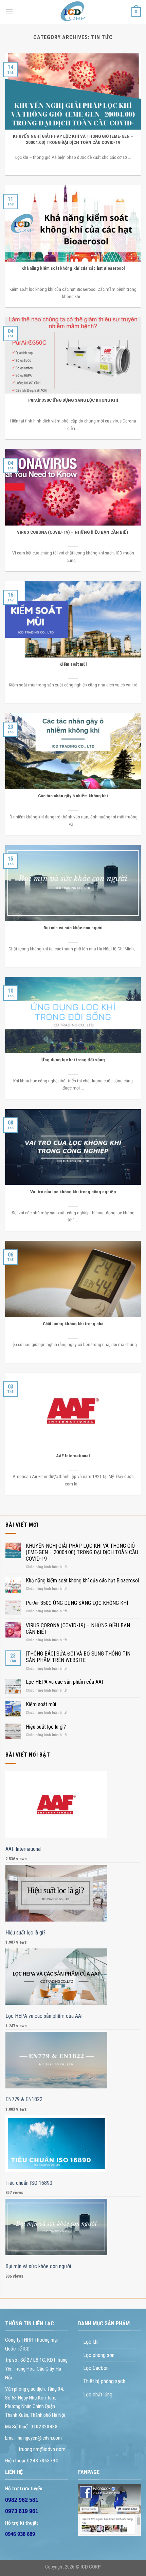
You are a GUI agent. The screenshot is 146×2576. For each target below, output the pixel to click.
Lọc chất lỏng (98, 2395)
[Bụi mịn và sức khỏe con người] (57, 2227)
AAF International (23, 1849)
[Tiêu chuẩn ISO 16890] (57, 2143)
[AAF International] (57, 1805)
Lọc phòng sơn (99, 2355)
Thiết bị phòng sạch (104, 2381)
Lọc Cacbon (96, 2368)
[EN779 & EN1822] (57, 2060)
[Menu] (9, 12)
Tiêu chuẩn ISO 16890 (29, 2183)
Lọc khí (91, 2342)
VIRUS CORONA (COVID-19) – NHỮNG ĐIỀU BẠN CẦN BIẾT (78, 1629)
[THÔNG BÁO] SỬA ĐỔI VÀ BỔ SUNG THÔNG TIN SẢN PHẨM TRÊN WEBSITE (78, 1657)
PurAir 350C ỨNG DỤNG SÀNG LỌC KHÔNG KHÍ (77, 1603)
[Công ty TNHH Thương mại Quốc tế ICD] (73, 12)
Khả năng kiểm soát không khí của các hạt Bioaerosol (82, 1581)
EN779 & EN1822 (24, 2099)
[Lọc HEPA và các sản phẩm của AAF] (57, 1977)
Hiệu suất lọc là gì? (46, 1727)
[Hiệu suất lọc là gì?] (57, 1893)
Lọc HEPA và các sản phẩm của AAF (65, 1682)
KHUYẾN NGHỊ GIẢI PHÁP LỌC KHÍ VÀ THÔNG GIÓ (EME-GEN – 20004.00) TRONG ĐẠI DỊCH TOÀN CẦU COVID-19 (82, 1552)
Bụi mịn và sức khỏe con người (38, 2266)
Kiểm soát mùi (41, 1704)
